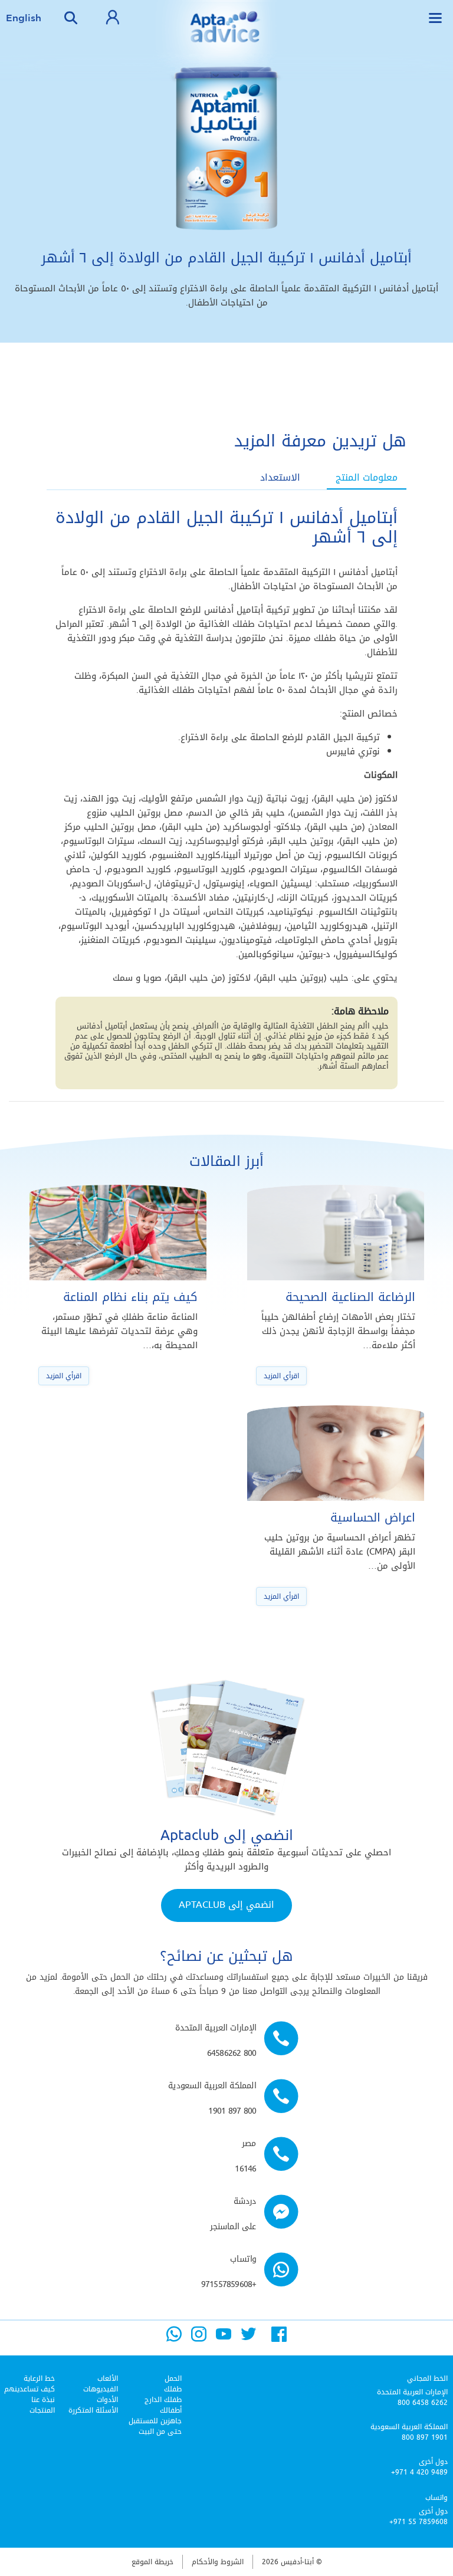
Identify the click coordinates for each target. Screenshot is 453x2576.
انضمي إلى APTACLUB (226, 1905)
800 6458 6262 (423, 2403)
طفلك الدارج (163, 2400)
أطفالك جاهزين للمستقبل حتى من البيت (155, 2421)
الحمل (173, 2378)
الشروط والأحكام (218, 2562)
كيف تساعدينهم (29, 2389)
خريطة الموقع (152, 2562)
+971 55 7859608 (418, 2522)
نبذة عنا (43, 2400)
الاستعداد (280, 478)
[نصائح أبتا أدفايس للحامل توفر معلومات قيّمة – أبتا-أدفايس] (226, 35)
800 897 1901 (425, 2437)
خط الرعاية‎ (39, 2378)
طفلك (173, 2389)
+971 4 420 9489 (419, 2472)
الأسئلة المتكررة (93, 2410)
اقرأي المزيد (281, 1376)
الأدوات (107, 2400)
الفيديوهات (101, 2389)
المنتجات (42, 2410)
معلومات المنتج (367, 478)
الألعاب (108, 2378)
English (24, 18)
